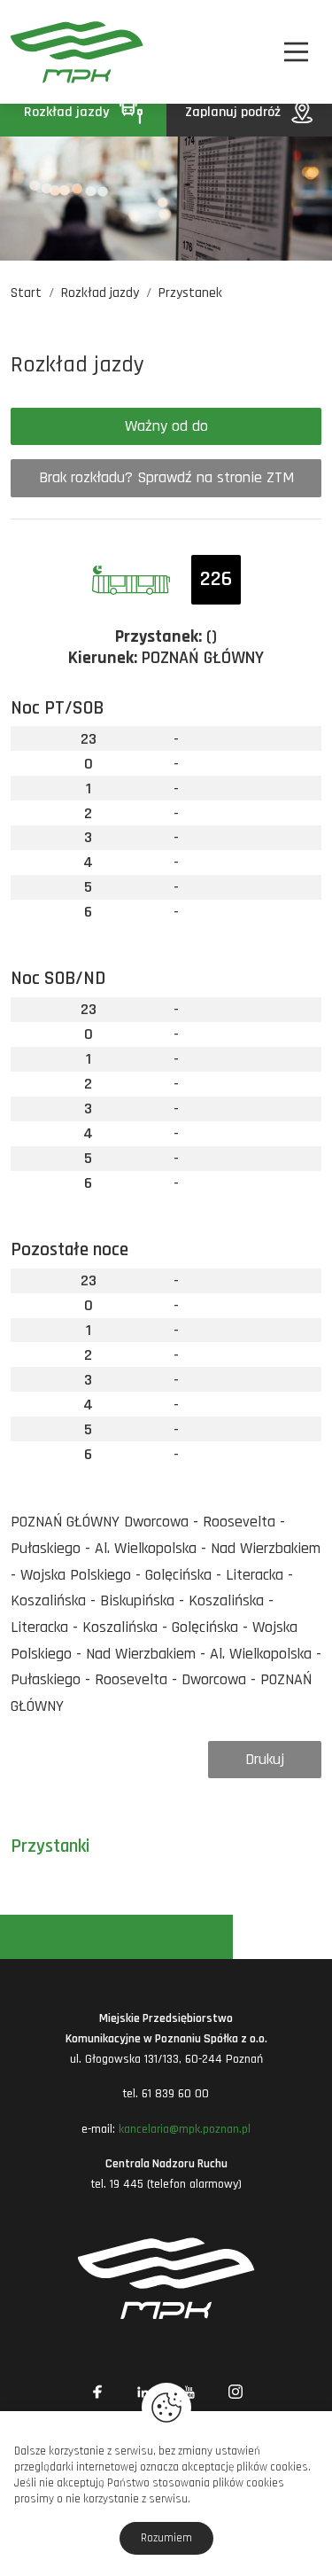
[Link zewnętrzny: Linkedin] (143, 2392)
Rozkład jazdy (68, 112)
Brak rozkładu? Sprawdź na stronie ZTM (166, 477)
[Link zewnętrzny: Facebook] (97, 2392)
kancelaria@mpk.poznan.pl (185, 2129)
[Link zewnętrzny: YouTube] (189, 2392)
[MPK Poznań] (34, 52)
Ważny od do (166, 426)
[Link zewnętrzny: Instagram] (235, 2392)
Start (26, 293)
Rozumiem (166, 2538)
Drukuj (265, 1759)
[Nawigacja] (296, 52)
